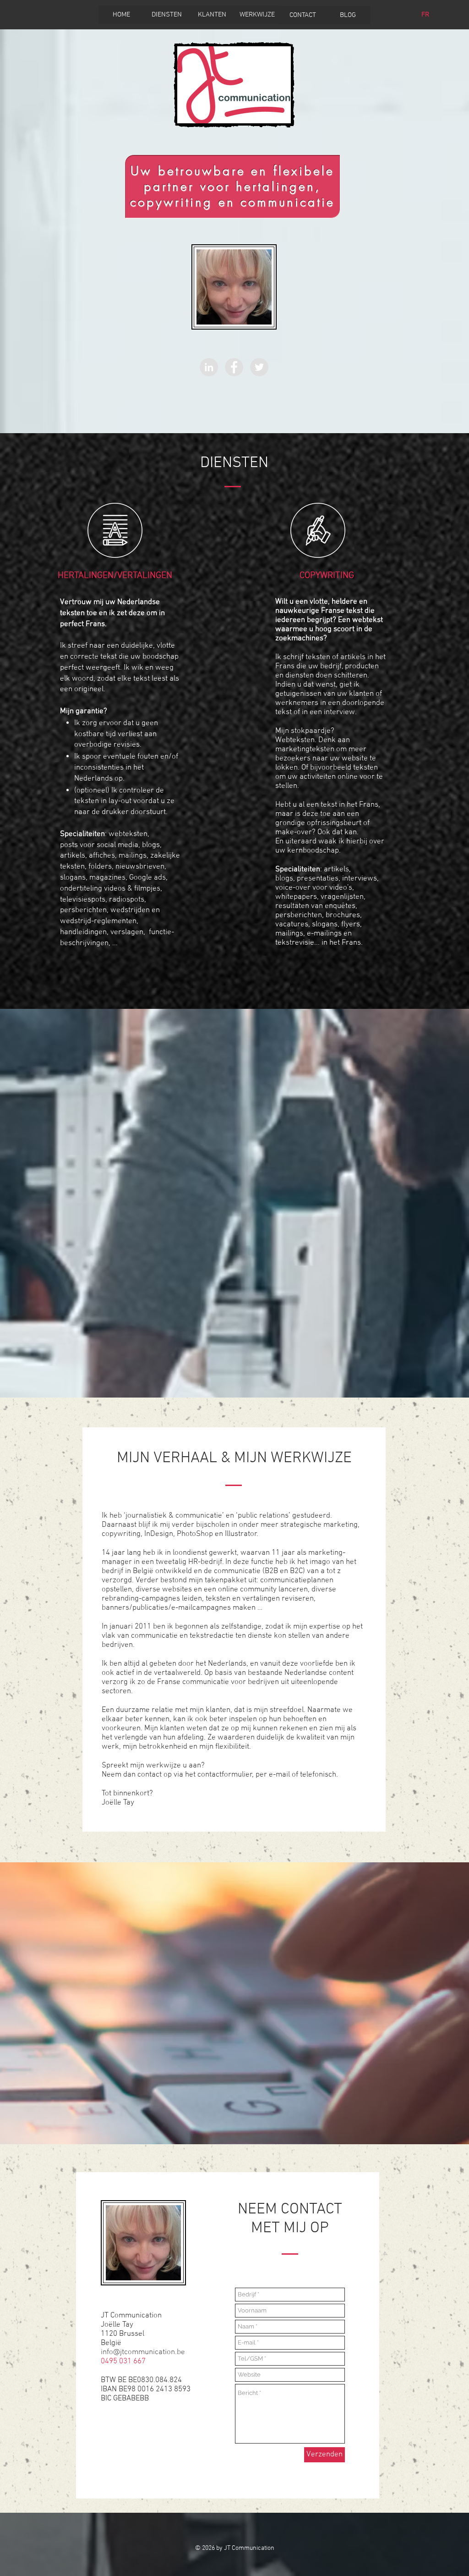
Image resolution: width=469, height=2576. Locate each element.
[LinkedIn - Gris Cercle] (209, 367)
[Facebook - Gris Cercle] (234, 367)
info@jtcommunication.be (143, 2352)
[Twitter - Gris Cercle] (259, 367)
